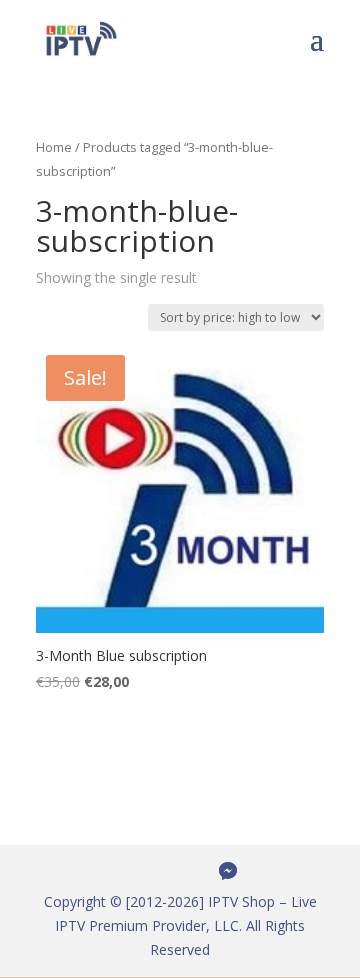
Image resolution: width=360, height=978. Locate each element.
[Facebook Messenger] (228, 871)
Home (54, 147)
